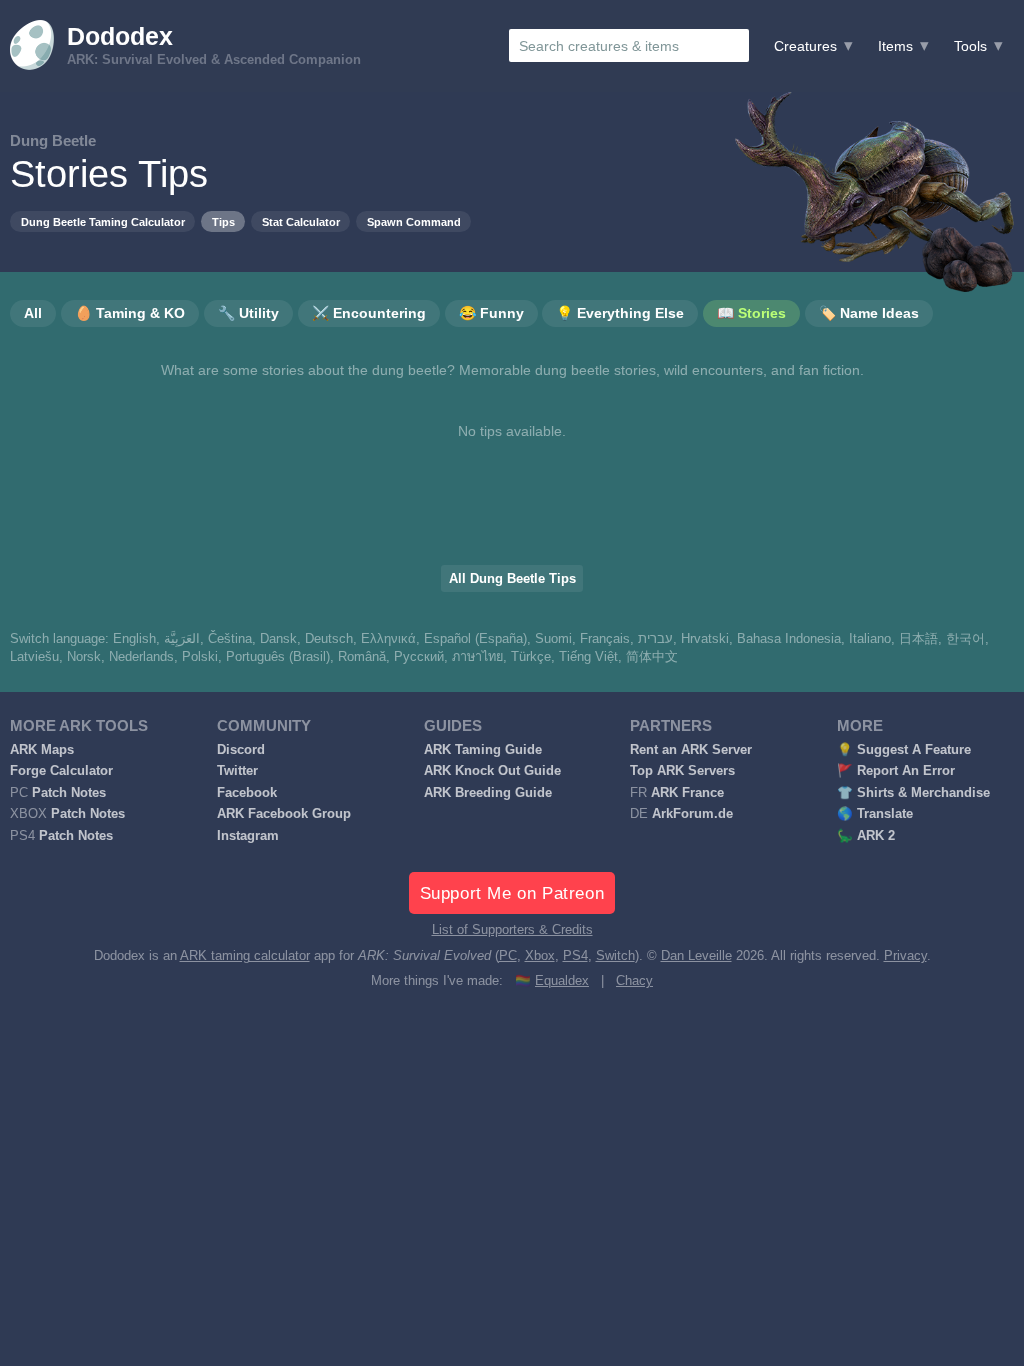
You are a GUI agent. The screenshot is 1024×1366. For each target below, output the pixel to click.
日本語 (918, 639)
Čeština (230, 639)
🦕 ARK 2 (866, 836)
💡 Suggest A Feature (904, 750)
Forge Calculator (61, 771)
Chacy (634, 981)
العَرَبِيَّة (182, 639)
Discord (241, 750)
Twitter (237, 771)
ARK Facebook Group (284, 814)
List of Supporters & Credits (512, 930)
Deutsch (329, 639)
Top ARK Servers (682, 771)
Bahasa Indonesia (789, 639)
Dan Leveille (696, 956)
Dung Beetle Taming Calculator (103, 222)
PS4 (575, 956)
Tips (223, 222)
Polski (200, 657)
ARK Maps (42, 750)
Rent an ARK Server (691, 750)
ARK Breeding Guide (488, 793)
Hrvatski (705, 639)
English (134, 639)
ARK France (687, 793)
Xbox (540, 956)
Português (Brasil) (278, 657)
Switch (615, 956)
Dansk (278, 639)
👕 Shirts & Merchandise (913, 793)
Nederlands (141, 657)
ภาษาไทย (477, 657)
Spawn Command (414, 222)
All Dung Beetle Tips (512, 579)
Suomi (553, 639)
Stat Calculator (301, 222)
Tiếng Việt (588, 657)
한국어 (965, 639)
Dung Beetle (53, 140)
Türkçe (531, 657)
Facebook (247, 793)
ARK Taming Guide (483, 750)
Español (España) (475, 639)
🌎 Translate (875, 814)
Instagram (248, 836)
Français (605, 639)
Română (362, 657)
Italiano (870, 639)
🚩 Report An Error (896, 771)
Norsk (84, 657)
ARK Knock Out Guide (492, 771)
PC (508, 956)
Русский (419, 657)
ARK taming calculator (245, 956)
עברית (655, 639)
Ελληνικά (388, 639)
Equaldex (562, 981)
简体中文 (652, 657)
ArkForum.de (692, 814)
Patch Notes (69, 793)
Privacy (905, 956)
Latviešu (34, 657)
